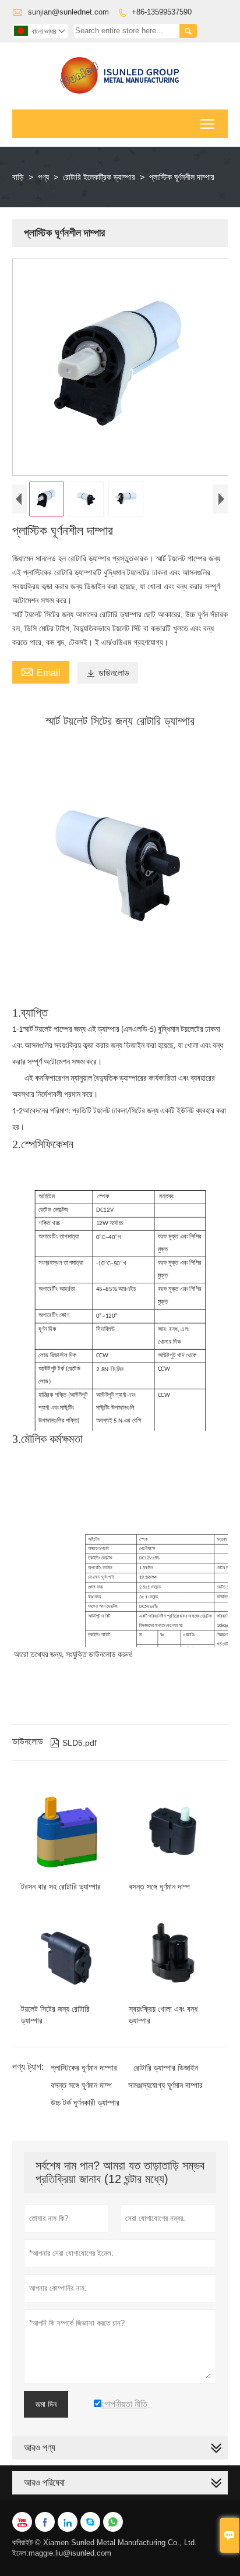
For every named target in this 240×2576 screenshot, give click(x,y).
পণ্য (43, 177)
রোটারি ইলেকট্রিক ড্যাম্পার (99, 177)
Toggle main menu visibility (208, 124)
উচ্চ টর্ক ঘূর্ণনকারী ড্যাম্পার (85, 2103)
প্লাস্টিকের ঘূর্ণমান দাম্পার (84, 2068)
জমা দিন (46, 2404)
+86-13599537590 (162, 12)
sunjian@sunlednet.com (68, 12)
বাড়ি (18, 177)
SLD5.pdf (73, 1743)
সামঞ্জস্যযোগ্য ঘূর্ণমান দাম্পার (165, 2085)
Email (41, 671)
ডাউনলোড (108, 673)
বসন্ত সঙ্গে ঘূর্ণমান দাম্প (81, 2085)
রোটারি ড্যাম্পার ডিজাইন (166, 2068)
